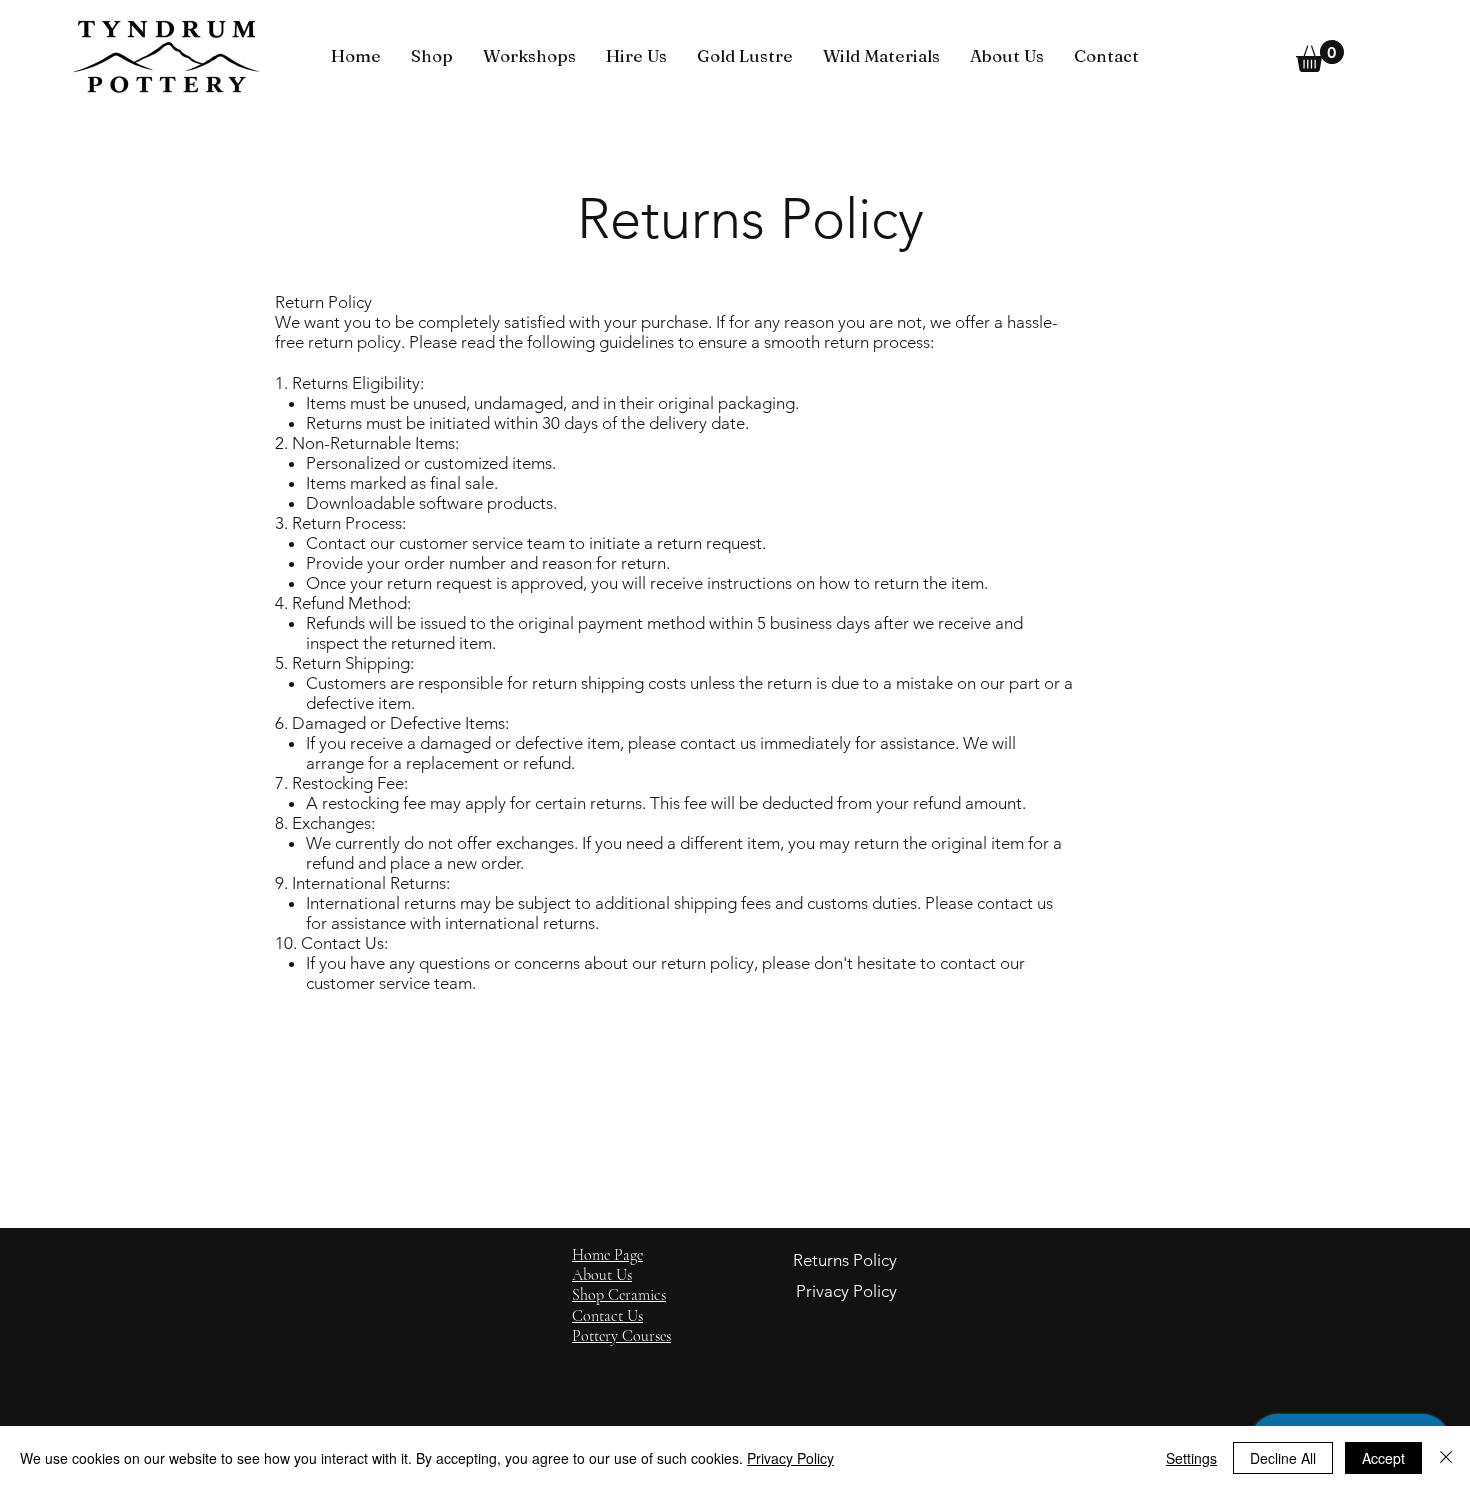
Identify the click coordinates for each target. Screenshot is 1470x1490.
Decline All (1283, 1458)
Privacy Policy (790, 1458)
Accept (1383, 1458)
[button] (432, 56)
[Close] (1446, 1458)
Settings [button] (1191, 1458)
